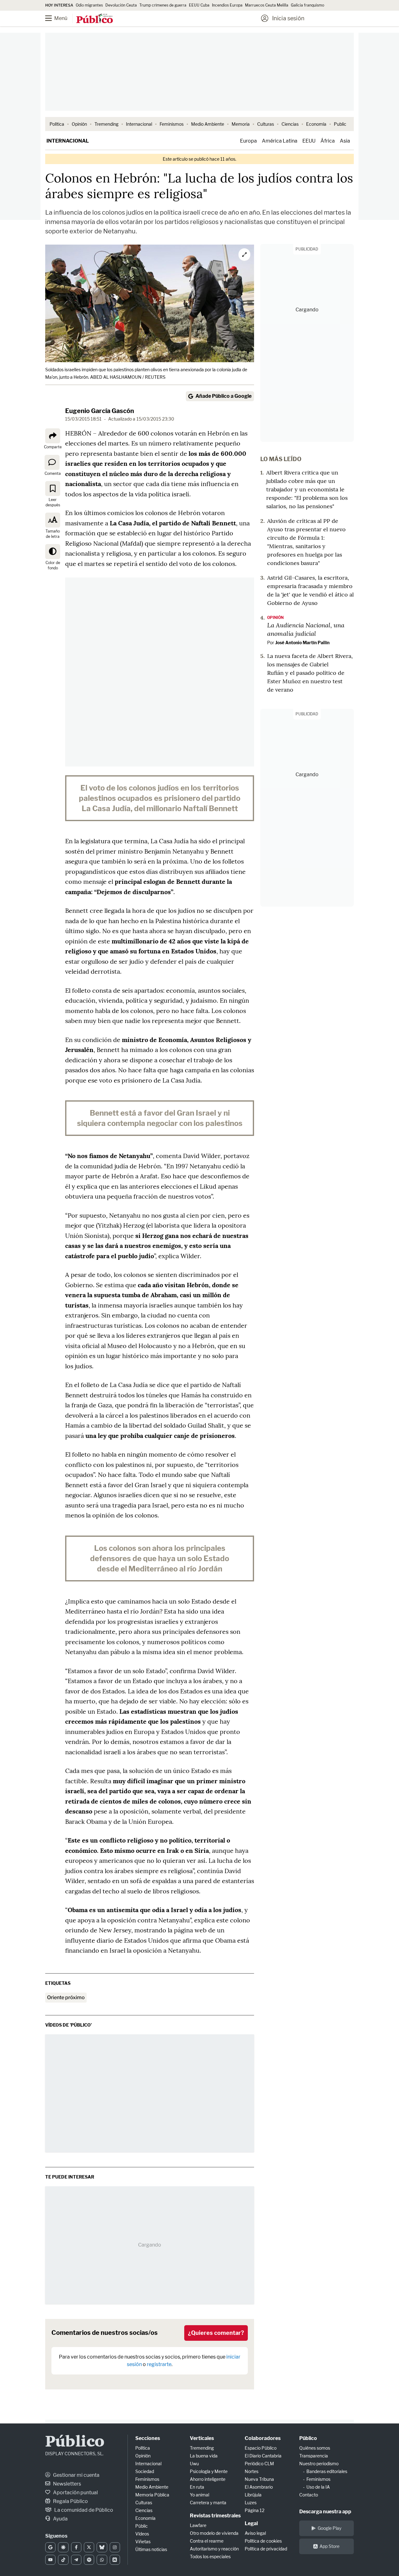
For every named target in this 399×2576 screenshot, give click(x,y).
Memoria (241, 124)
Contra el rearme (207, 2541)
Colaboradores (263, 2438)
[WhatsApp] (102, 2560)
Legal (251, 2523)
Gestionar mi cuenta (76, 2475)
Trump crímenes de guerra (163, 5)
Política (57, 124)
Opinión (79, 124)
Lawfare (198, 2525)
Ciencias (290, 124)
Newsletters (67, 2484)
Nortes (252, 2471)
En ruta (197, 2487)
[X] (89, 2547)
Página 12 (255, 2510)
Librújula (253, 2495)
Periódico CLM (259, 2464)
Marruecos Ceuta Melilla (267, 5)
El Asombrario (259, 2487)
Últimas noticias (151, 2549)
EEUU (309, 141)
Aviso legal (255, 2533)
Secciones (148, 2438)
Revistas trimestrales (215, 2516)
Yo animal (199, 2495)
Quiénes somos (315, 2448)
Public (340, 124)
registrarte (159, 2364)
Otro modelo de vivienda (214, 2533)
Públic (142, 2526)
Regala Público (70, 2501)
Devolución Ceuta (121, 5)
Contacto (309, 2495)
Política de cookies (263, 2541)
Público (75, 2442)
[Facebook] (76, 2547)
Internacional (139, 124)
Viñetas (143, 2542)
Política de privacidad (266, 2549)
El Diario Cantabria (263, 2456)
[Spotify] (89, 2560)
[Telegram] (76, 2560)
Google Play (329, 2528)
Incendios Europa (227, 5)
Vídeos (142, 2534)
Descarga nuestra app (325, 2512)
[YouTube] (50, 2560)
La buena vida (204, 2456)
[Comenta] (52, 462)
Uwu (194, 2464)
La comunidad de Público (83, 2510)
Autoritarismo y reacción (214, 2549)
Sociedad (145, 2471)
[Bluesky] (102, 2547)
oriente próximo (66, 1997)
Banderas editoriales (327, 2471)
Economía (316, 124)
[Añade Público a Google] (50, 2547)
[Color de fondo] (53, 552)
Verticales (202, 2438)
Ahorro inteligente (208, 2479)
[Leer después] (53, 489)
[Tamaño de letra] (53, 520)
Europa (248, 141)
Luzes (251, 2503)
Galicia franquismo (308, 5)
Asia (345, 141)
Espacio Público (261, 2448)
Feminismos (172, 124)
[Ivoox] (115, 2560)
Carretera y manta (208, 2503)
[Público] (95, 19)
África (328, 141)
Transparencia (314, 2456)
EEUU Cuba (199, 5)
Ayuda (60, 2519)
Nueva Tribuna (259, 2479)
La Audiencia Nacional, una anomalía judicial (306, 629)
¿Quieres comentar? (216, 2333)
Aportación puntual (75, 2493)
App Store (329, 2546)
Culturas (266, 124)
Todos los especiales (210, 2557)
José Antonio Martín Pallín (302, 643)
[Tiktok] (63, 2560)
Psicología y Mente (209, 2471)
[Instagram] (115, 2547)
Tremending (106, 124)
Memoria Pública (152, 2495)
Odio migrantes (89, 5)
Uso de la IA (318, 2487)
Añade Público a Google (224, 396)
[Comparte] (53, 436)
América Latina (280, 141)
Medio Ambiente (208, 124)
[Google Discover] (63, 2547)
